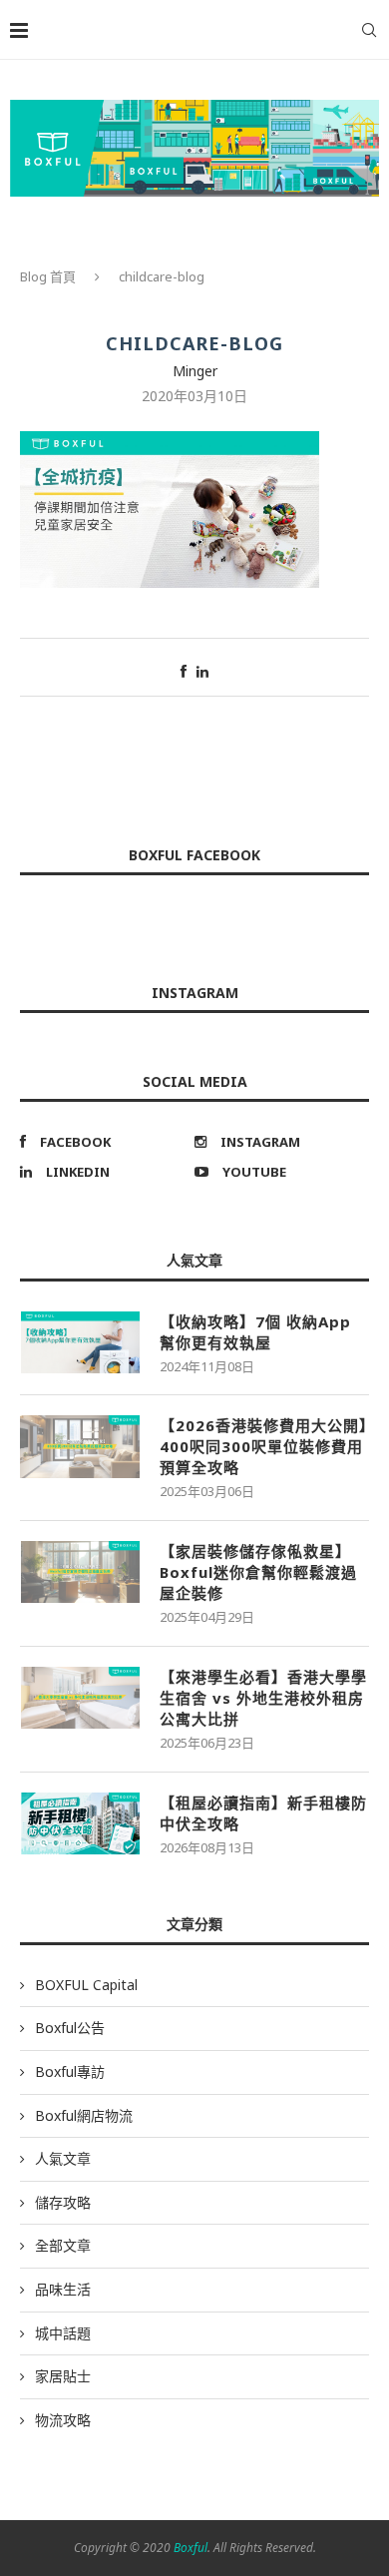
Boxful (191, 2548)
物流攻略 (63, 2420)
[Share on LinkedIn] (202, 671)
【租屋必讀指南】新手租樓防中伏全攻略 (263, 1813)
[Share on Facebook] (184, 671)
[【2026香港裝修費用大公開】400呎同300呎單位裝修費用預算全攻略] (80, 1446)
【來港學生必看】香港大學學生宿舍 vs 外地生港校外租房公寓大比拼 (263, 1698)
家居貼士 (63, 2376)
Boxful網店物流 (84, 2115)
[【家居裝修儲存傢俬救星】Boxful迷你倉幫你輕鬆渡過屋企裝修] (80, 1572)
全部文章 (63, 2245)
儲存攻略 (63, 2202)
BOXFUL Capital (86, 1985)
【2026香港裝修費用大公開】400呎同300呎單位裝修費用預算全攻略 (264, 1446)
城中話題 (63, 2333)
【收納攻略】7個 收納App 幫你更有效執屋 (255, 1332)
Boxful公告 (70, 2028)
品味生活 (63, 2289)
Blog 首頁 (48, 276)
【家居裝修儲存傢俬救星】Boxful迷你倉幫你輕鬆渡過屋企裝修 (258, 1572)
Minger (195, 371)
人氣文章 (63, 2158)
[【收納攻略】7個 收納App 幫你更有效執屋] (80, 1342)
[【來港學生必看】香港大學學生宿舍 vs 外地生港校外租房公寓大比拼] (80, 1698)
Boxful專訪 (70, 2071)
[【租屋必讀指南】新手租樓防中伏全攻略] (80, 1823)
